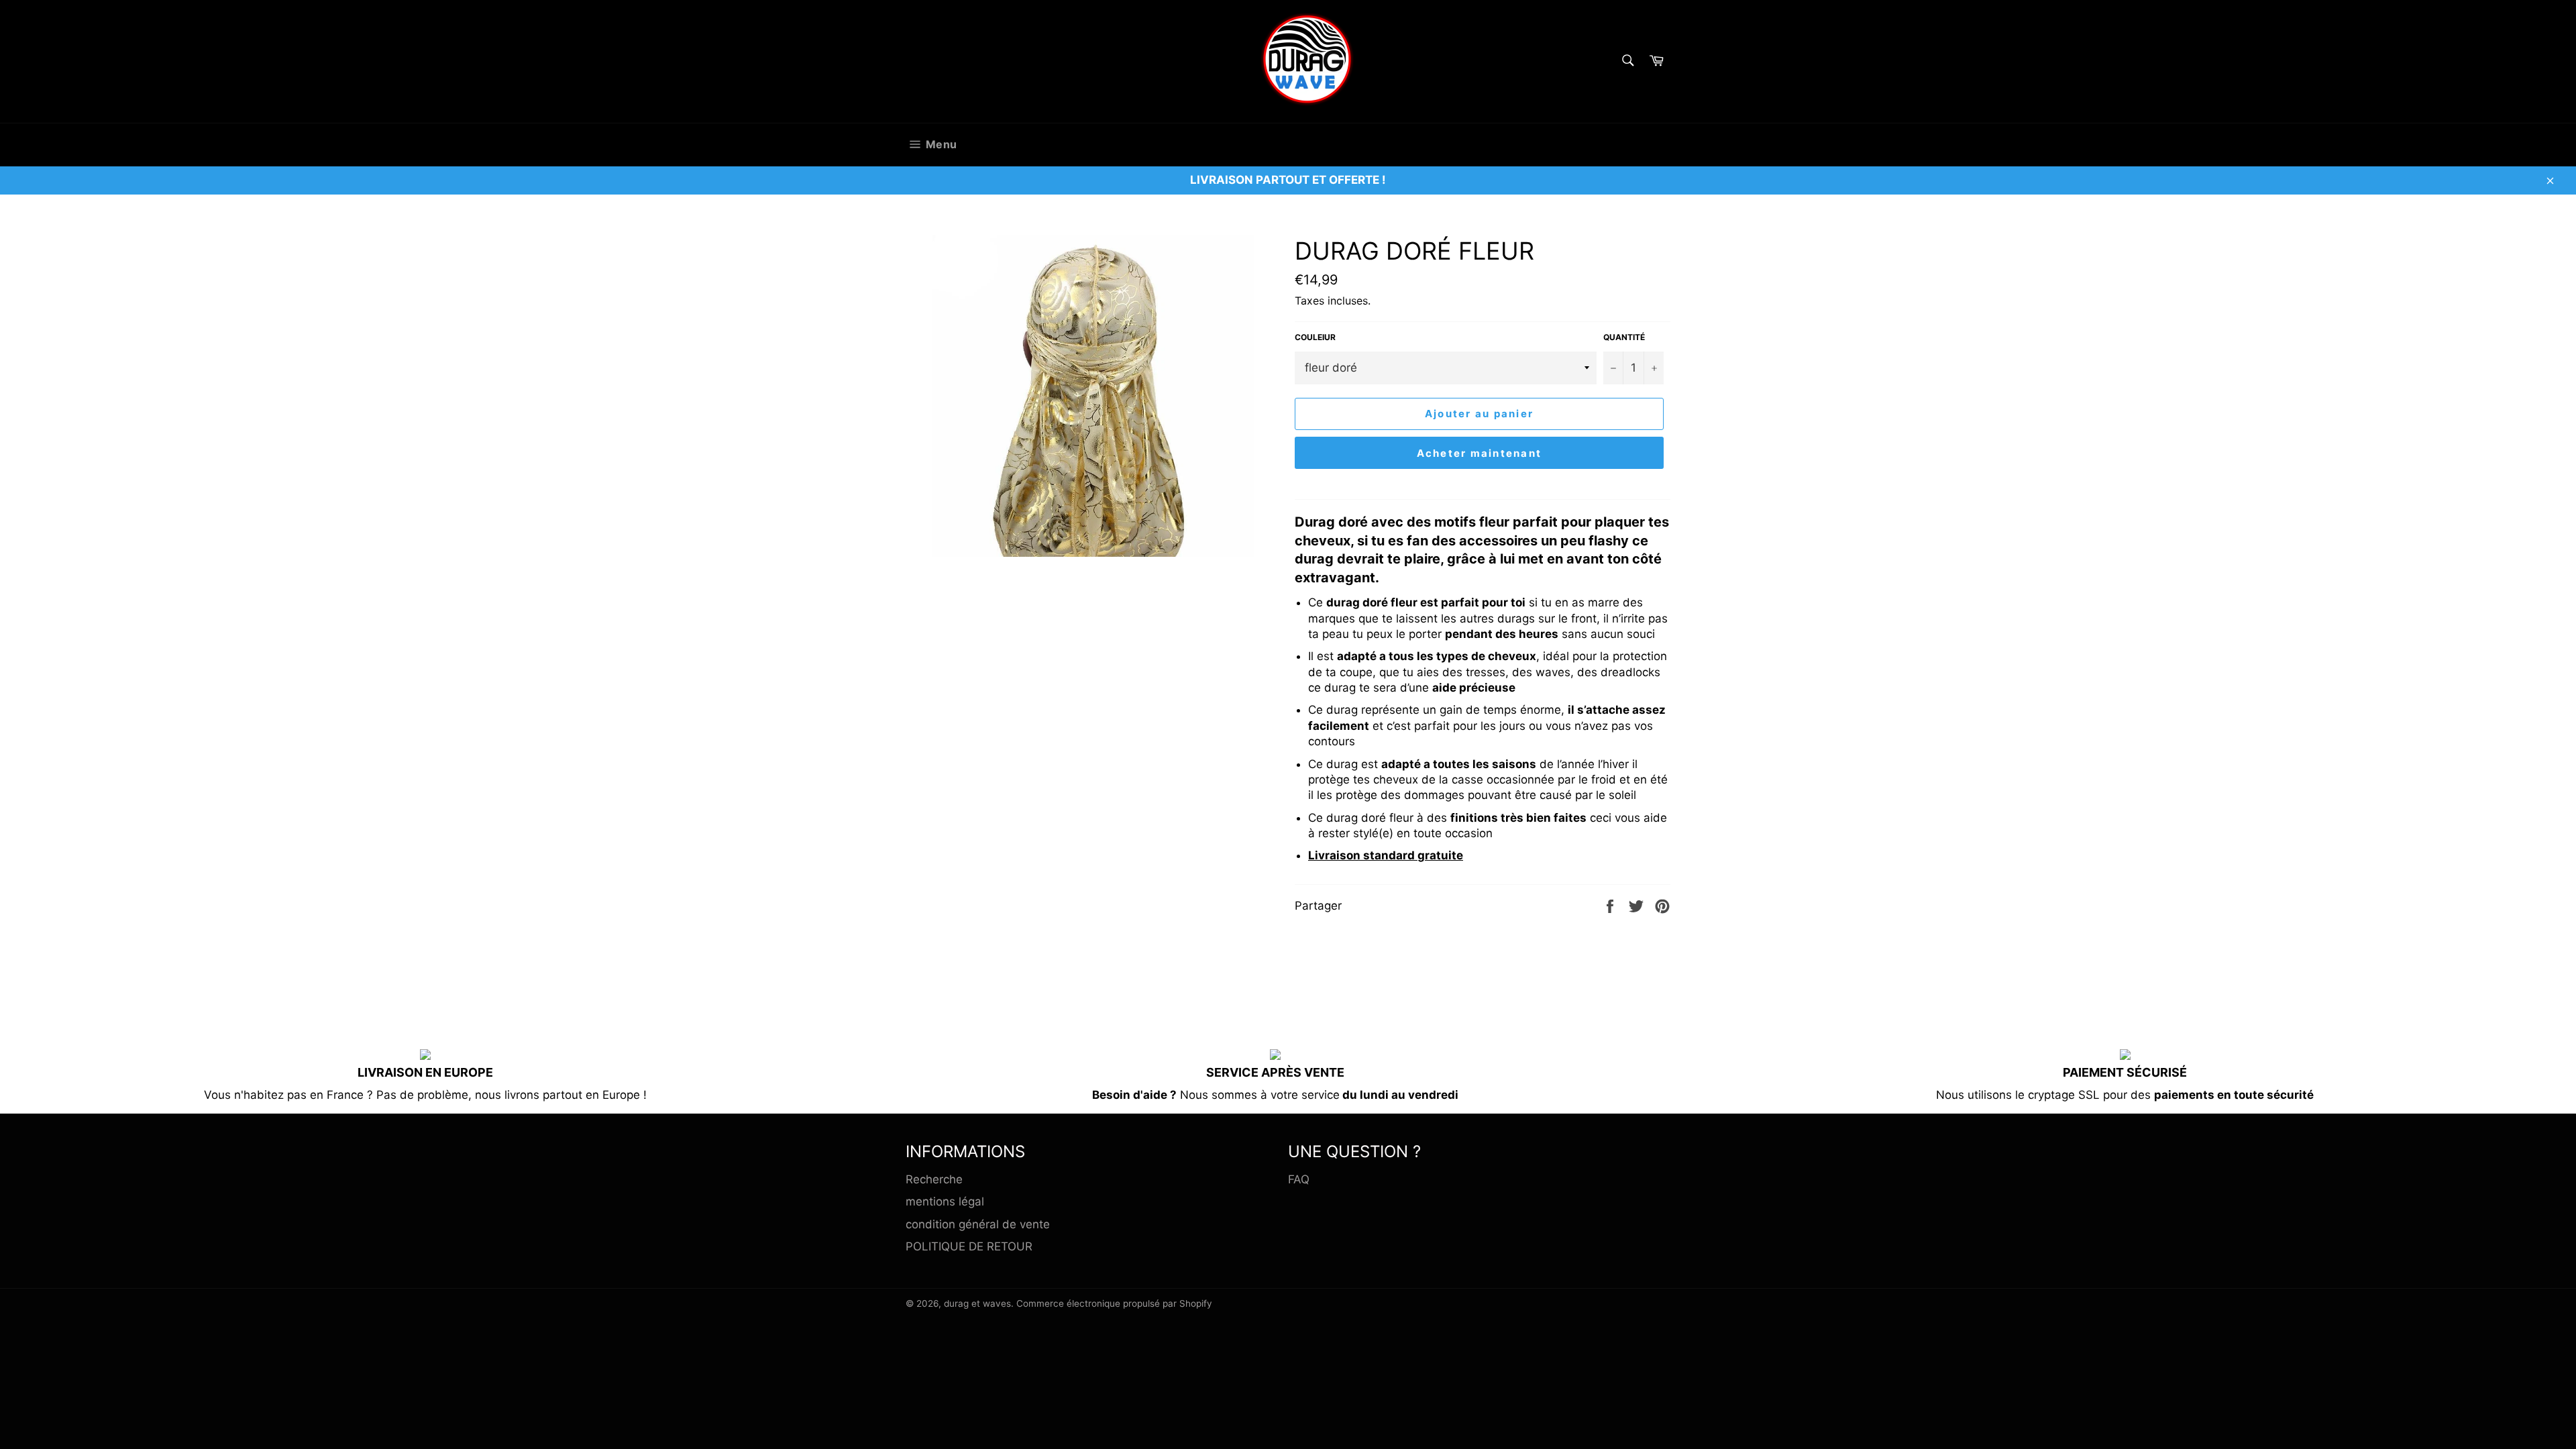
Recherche (934, 1179)
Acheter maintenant (1480, 453)
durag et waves (977, 1303)
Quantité (1624, 337)
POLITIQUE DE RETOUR (969, 1246)
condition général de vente (978, 1224)
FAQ (1299, 1179)
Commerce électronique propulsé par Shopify (1114, 1303)
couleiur (1315, 337)
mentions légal (945, 1201)
